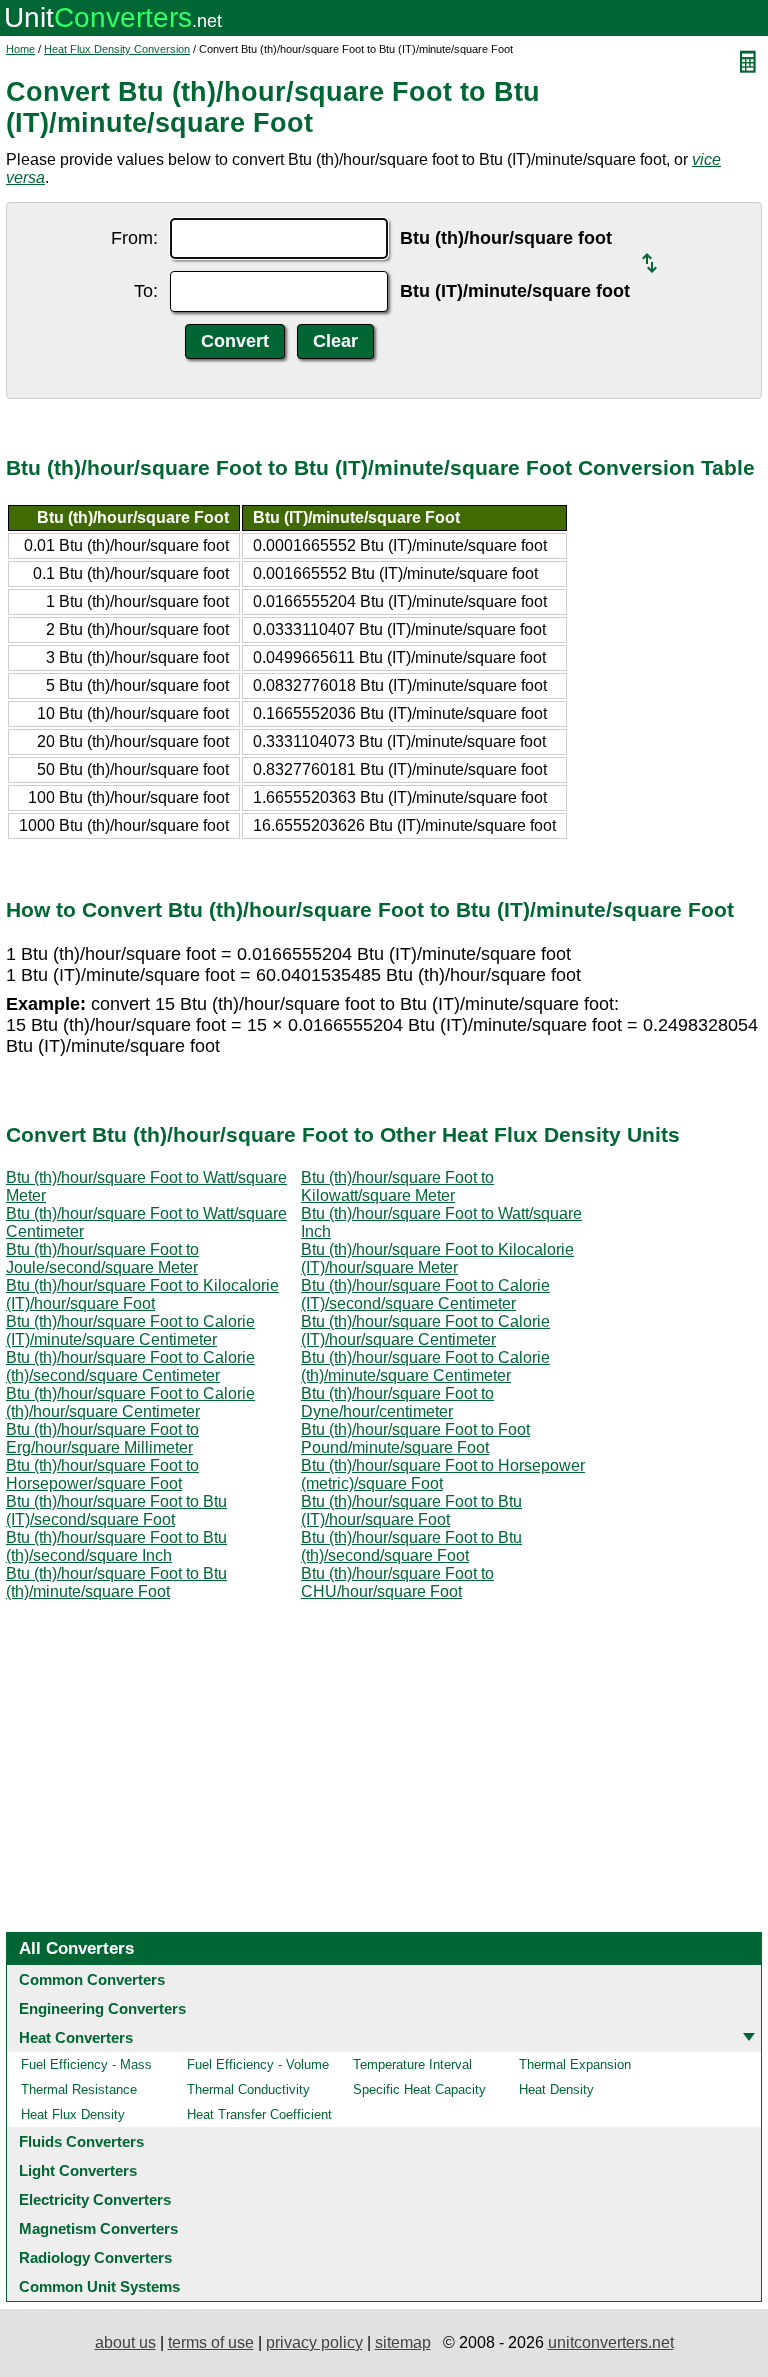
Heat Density (556, 2089)
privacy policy (314, 2342)
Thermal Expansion (575, 2064)
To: (146, 291)
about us (125, 2342)
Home (20, 49)
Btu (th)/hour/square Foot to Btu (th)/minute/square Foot (116, 1582)
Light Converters (78, 2170)
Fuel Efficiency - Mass (86, 2064)
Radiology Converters (95, 2257)
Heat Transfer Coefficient (259, 2114)
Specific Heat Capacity (419, 2089)
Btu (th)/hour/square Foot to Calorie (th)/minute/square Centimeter (425, 1366)
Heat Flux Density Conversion (117, 49)
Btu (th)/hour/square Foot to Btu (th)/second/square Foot (411, 1546)
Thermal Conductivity (248, 2089)
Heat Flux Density (73, 2114)
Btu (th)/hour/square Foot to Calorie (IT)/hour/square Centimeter (425, 1330)
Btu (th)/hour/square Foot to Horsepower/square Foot (102, 1474)
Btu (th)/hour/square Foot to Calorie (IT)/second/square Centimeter (425, 1294)
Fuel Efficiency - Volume (258, 2064)
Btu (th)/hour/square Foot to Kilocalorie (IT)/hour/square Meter (437, 1258)
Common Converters (92, 1979)
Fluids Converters (81, 2141)
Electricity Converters (95, 2199)
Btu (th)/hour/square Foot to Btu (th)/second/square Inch (116, 1546)
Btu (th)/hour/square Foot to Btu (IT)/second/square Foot (116, 1510)
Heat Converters (76, 2037)
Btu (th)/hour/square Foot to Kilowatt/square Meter (397, 1186)
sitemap (403, 2342)
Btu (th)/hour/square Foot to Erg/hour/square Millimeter (102, 1438)
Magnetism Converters (98, 2228)
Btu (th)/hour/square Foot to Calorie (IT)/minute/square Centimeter (130, 1330)
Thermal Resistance (79, 2089)
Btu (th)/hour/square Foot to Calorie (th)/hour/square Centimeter (130, 1402)
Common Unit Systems (99, 2286)
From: (134, 238)
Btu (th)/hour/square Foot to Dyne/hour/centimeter (397, 1402)
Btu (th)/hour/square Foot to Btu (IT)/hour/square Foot (411, 1510)
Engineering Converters (102, 2008)
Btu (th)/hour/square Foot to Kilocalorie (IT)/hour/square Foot (142, 1294)
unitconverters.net (611, 2342)
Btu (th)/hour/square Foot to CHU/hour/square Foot (397, 1582)
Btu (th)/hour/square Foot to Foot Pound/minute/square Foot (415, 1438)
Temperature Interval (412, 2064)
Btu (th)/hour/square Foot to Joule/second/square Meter (102, 1258)
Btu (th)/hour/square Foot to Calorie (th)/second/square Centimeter (130, 1366)
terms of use (211, 2342)
